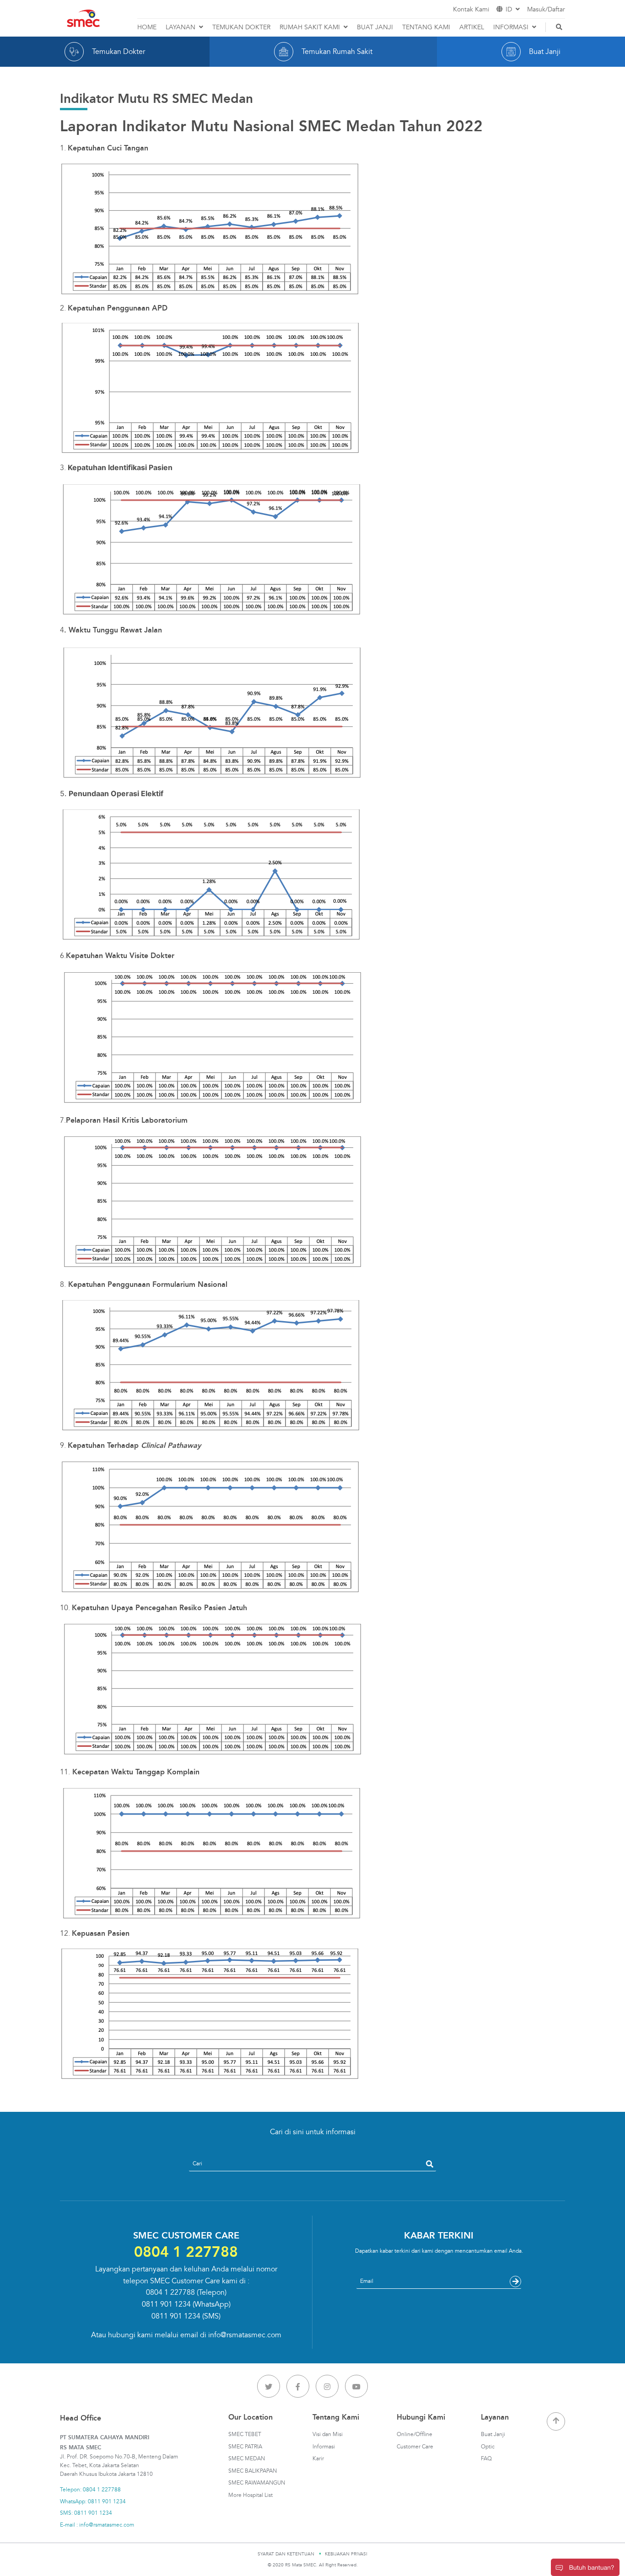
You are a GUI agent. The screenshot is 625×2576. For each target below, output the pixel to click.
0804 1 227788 (170, 2292)
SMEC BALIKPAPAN (253, 2471)
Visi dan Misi (328, 2434)
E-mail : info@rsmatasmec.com (97, 2525)
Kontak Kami (471, 9)
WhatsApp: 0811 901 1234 (93, 2502)
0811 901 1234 (166, 2304)
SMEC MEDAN (247, 2459)
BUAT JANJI (375, 27)
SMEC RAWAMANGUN (257, 2483)
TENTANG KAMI (426, 27)
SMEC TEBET (245, 2434)
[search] (430, 2164)
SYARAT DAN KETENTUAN (286, 2554)
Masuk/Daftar (546, 9)
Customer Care (415, 2447)
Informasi (324, 2447)
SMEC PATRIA (245, 2447)
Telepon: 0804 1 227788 (90, 2490)
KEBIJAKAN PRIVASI (346, 2554)
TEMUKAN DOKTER (241, 27)
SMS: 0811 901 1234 (86, 2513)
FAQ (486, 2459)
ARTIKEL (472, 27)
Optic (488, 2447)
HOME (147, 27)
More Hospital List (251, 2495)
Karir (318, 2459)
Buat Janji (493, 2434)
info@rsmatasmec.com (245, 2335)
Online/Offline (415, 2434)
